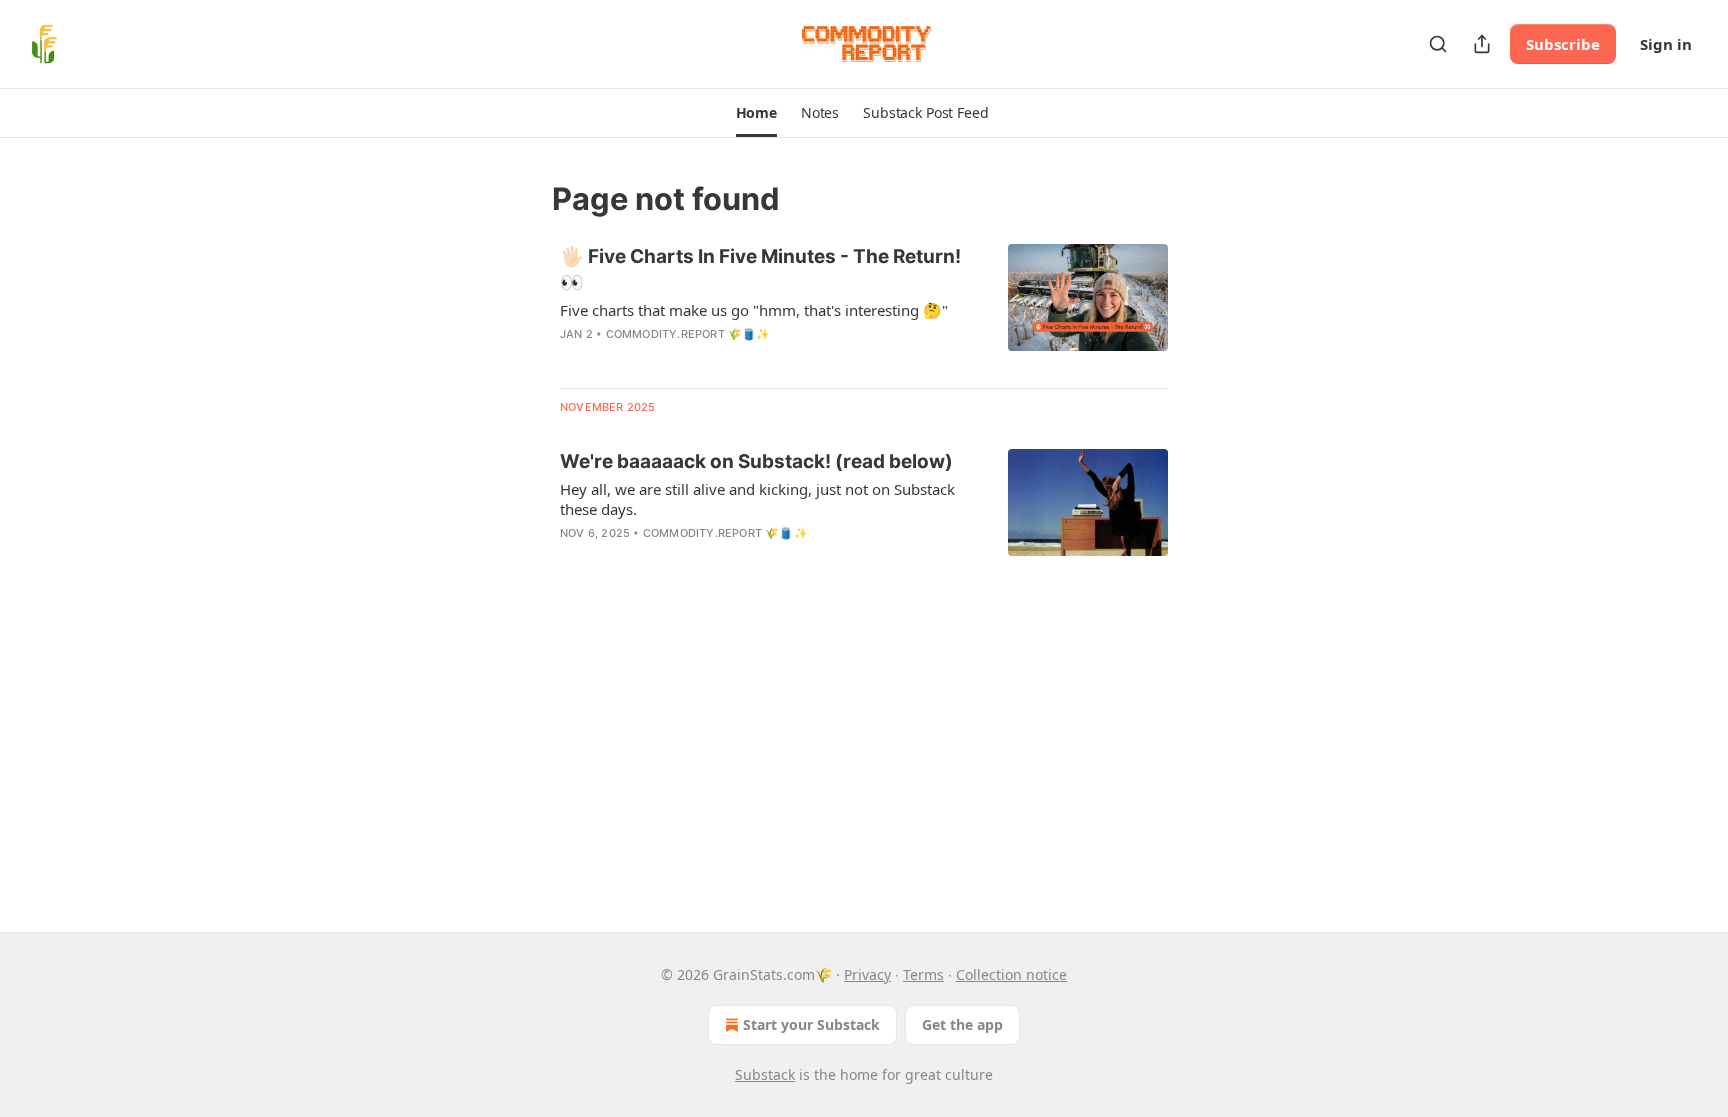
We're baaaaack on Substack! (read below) (756, 461)
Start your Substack (811, 1024)
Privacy (867, 974)
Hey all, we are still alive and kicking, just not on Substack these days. (757, 499)
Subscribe (1563, 44)
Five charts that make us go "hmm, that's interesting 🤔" (754, 310)
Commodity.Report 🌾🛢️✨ (688, 334)
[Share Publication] (1482, 44)
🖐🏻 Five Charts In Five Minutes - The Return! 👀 (760, 269)
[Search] (1438, 44)
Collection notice (1011, 974)
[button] (756, 113)
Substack (765, 1074)
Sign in (1666, 44)
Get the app (962, 1024)
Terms (923, 974)
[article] (864, 308)
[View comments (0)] (714, 559)
